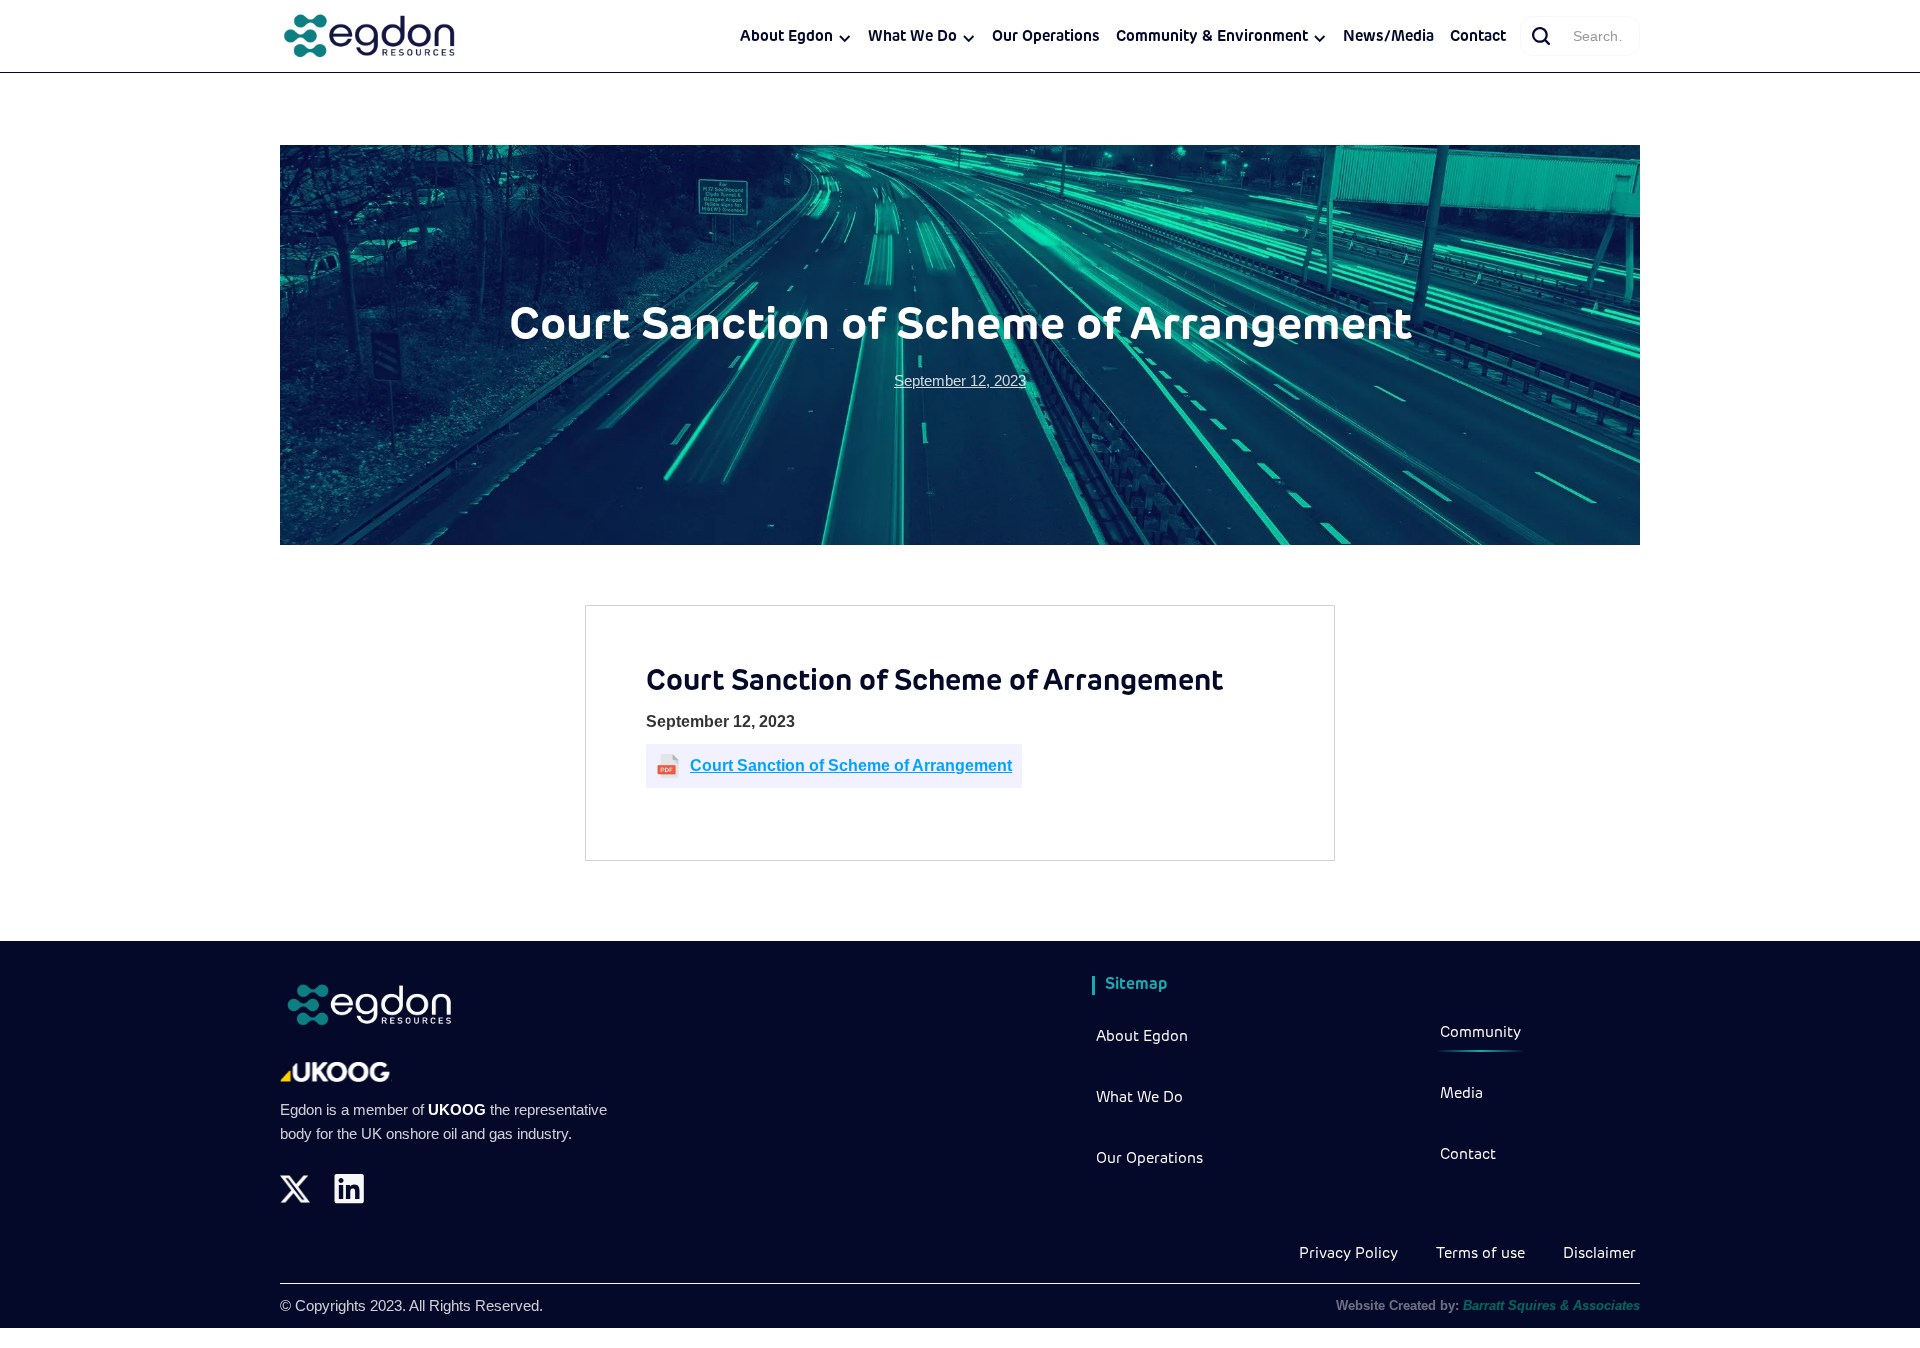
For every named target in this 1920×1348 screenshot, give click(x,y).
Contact (1478, 37)
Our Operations (1046, 37)
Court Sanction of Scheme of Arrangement (851, 765)
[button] (796, 38)
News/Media (1388, 37)
